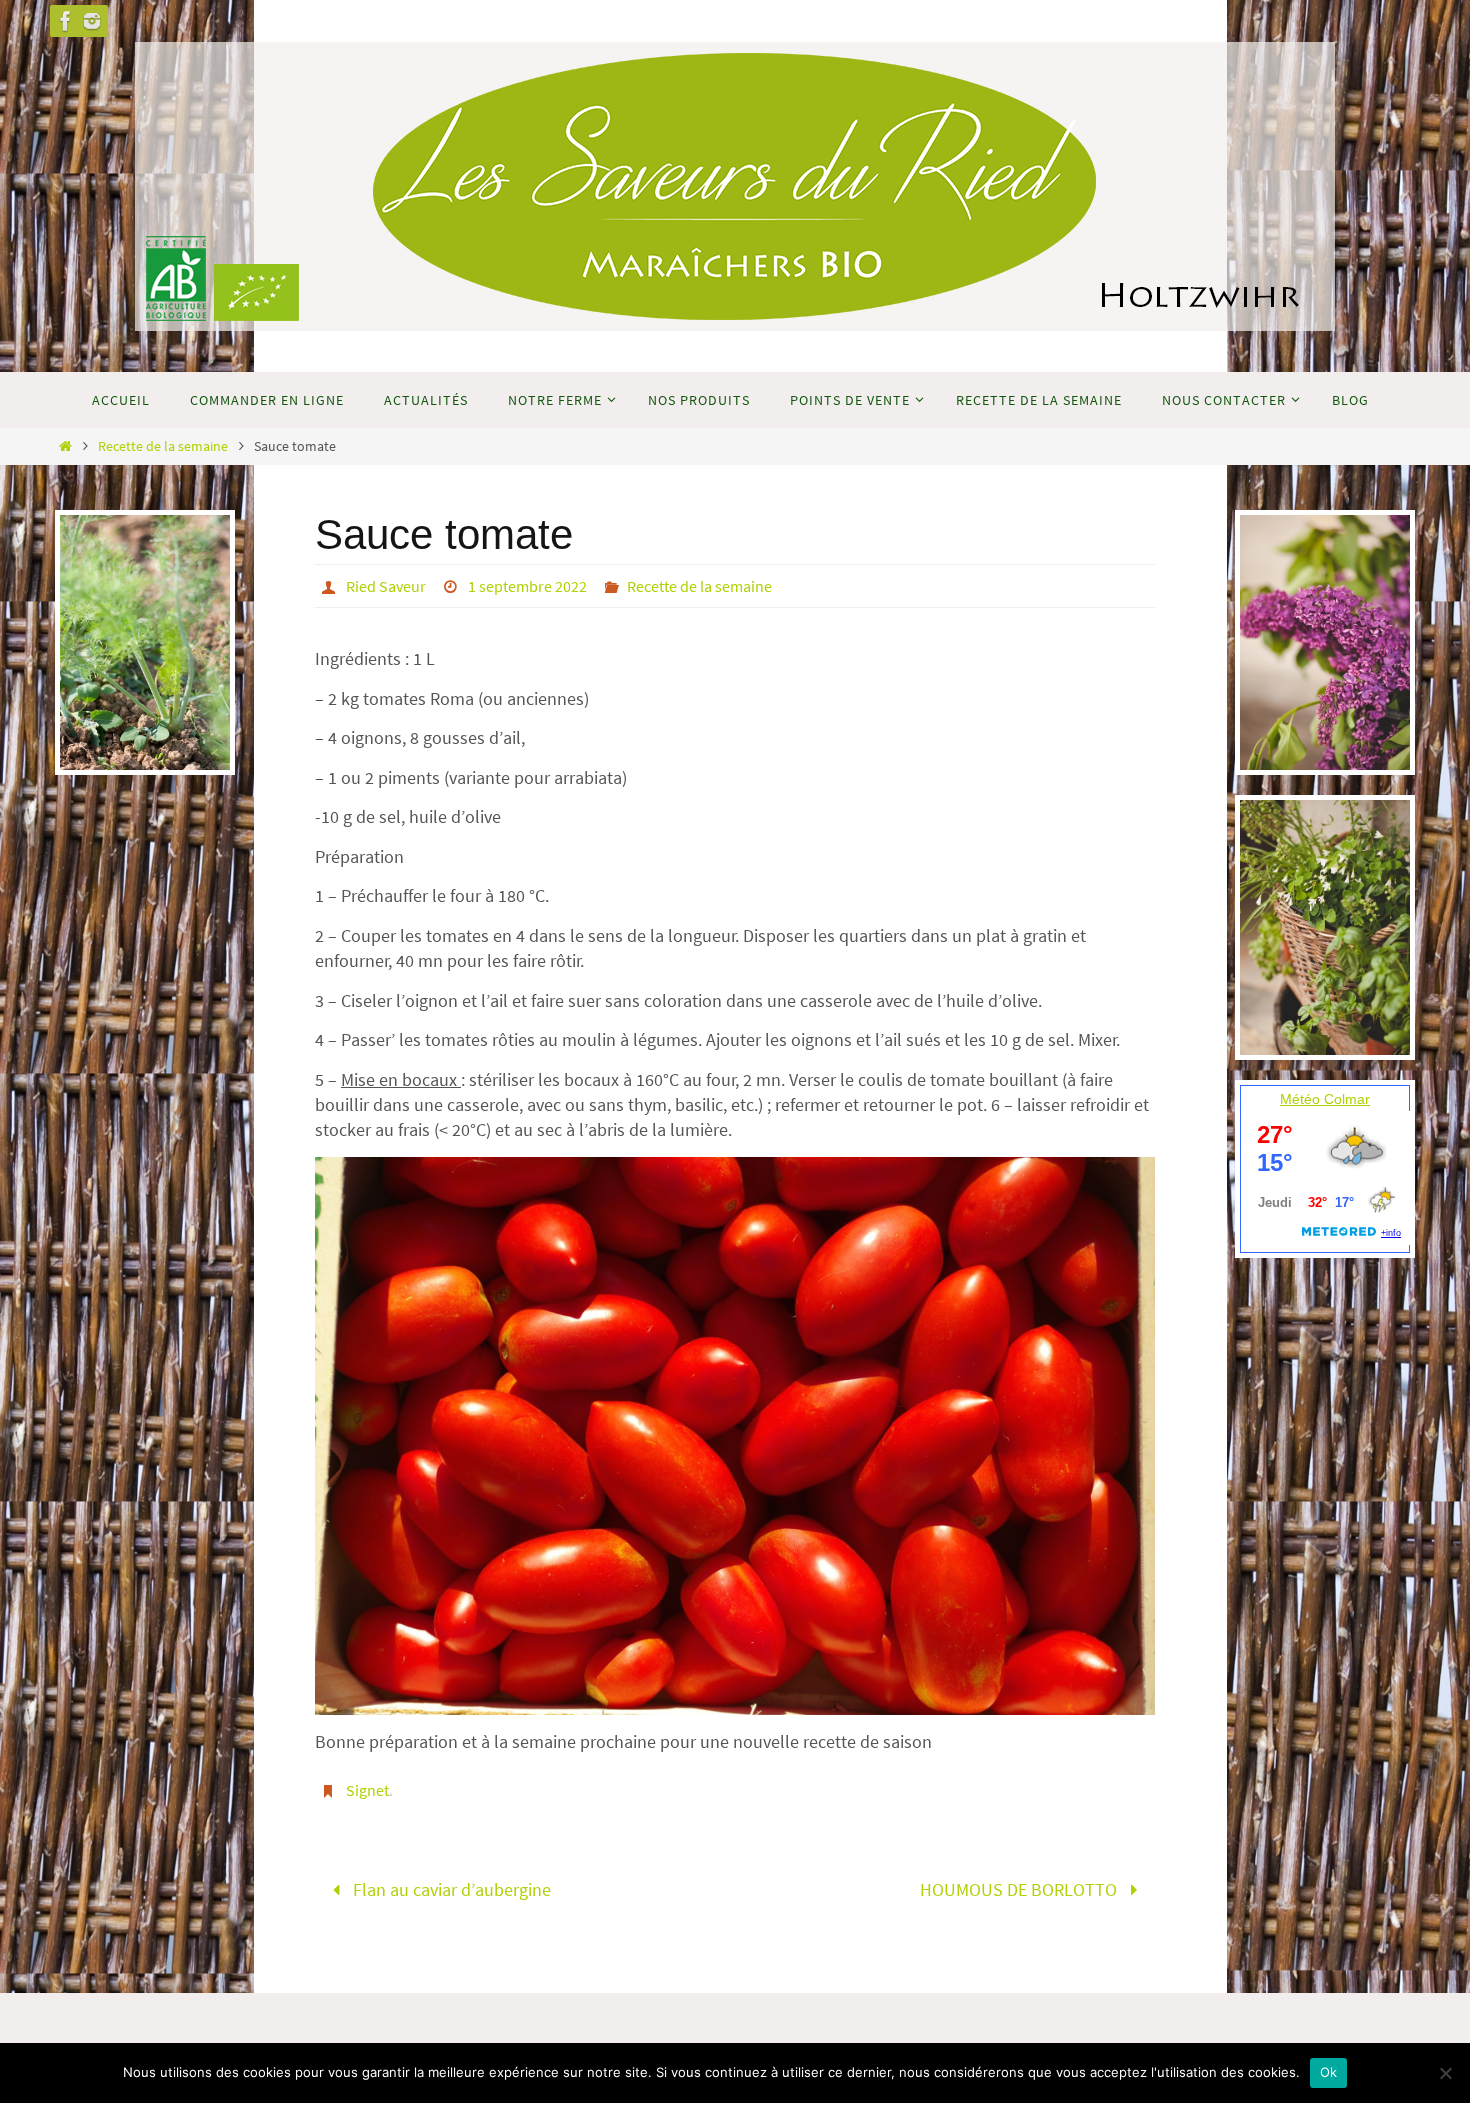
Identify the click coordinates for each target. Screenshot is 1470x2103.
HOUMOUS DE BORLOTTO (1020, 1889)
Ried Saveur (386, 586)
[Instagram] (92, 21)
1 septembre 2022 (527, 586)
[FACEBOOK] (66, 21)
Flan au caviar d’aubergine (450, 1889)
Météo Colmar (1325, 1099)
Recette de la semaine (163, 446)
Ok (1329, 2072)
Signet (367, 1790)
